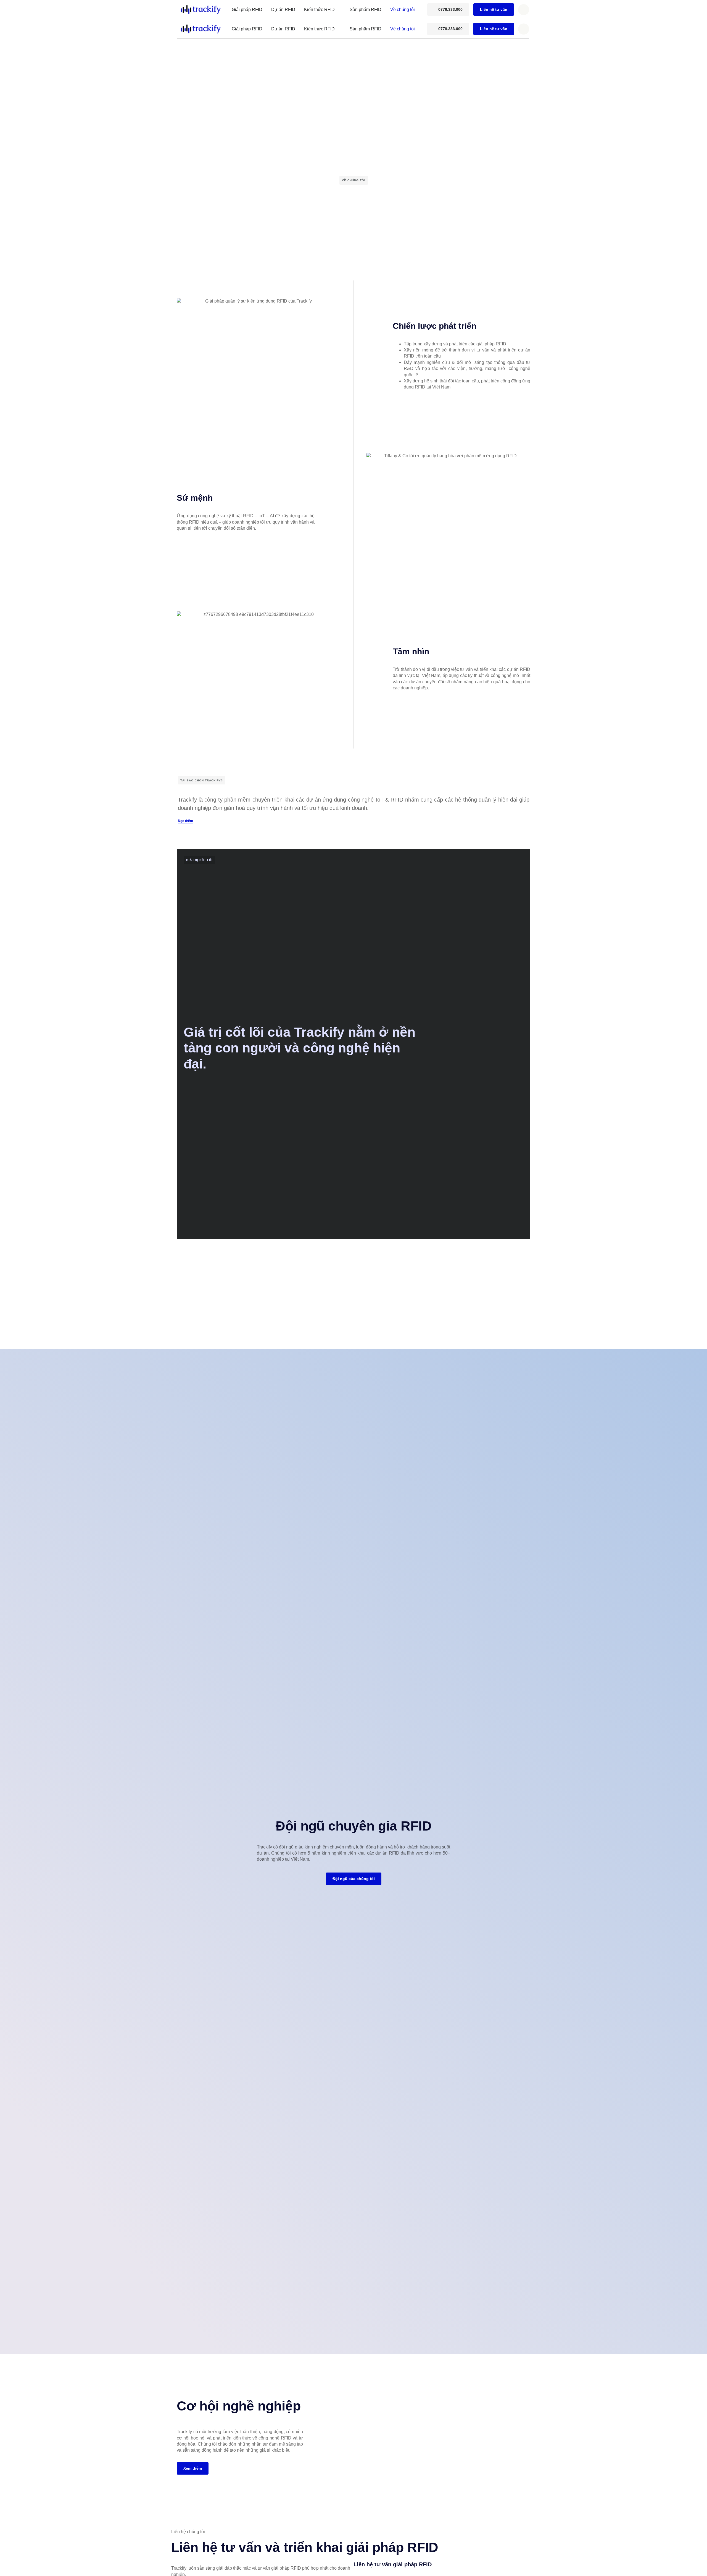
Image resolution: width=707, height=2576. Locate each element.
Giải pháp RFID (247, 10)
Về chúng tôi (403, 10)
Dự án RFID (283, 10)
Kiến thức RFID (319, 10)
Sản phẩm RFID (366, 10)
